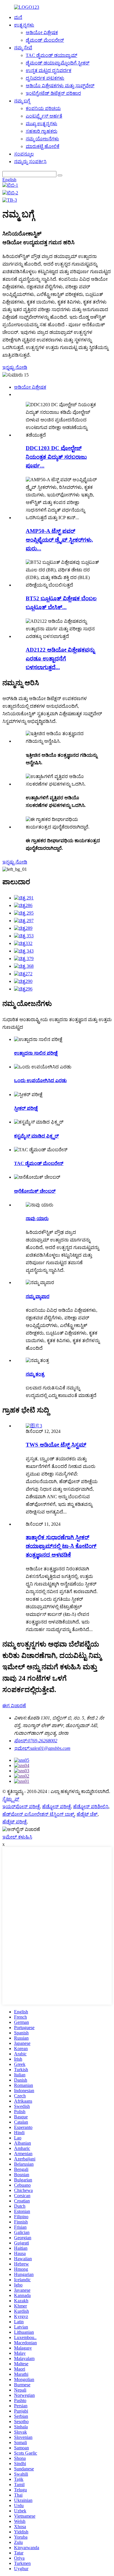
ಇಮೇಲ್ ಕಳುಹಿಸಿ (17, 1837)
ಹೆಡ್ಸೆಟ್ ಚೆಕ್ (87, 1814)
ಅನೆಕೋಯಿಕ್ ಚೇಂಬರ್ (35, 1191)
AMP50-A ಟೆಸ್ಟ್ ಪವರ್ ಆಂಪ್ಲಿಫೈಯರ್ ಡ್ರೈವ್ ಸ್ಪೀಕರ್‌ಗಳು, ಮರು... (59, 540)
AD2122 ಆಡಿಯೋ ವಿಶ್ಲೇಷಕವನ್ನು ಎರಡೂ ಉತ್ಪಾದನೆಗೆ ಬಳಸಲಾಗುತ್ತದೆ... (60, 659)
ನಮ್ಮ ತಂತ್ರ (35, 1374)
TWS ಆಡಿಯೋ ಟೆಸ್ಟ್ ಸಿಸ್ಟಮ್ (56, 1445)
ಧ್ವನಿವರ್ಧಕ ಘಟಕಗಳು (45, 78)
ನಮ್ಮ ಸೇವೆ (23, 48)
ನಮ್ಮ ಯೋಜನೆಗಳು (42, 139)
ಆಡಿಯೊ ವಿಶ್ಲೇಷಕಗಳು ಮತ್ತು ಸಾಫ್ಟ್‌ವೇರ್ (60, 86)
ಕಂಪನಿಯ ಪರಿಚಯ (43, 108)
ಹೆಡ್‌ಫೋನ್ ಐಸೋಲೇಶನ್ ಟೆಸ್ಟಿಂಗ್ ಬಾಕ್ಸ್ (38, 1814)
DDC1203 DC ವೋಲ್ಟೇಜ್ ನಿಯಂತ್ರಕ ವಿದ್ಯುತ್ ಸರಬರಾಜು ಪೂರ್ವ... (56, 457)
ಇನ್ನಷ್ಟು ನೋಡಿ (15, 367)
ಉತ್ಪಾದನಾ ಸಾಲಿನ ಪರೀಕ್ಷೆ (36, 1053)
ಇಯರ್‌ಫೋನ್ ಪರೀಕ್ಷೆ (21, 1807)
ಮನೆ (18, 17)
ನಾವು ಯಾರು (37, 1219)
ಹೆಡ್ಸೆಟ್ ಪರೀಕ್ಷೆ (14, 1822)
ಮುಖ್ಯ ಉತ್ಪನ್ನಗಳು (42, 124)
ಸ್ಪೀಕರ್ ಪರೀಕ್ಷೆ (26, 1108)
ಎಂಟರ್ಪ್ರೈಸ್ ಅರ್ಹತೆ (44, 116)
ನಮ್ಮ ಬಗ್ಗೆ (22, 101)
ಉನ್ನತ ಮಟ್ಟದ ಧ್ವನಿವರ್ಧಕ (49, 70)
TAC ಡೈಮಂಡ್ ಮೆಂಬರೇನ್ (39, 1163)
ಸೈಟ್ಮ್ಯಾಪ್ (11, 1799)
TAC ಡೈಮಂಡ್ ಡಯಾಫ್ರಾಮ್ (51, 55)
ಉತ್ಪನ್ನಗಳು (24, 25)
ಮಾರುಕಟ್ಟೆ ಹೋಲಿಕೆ (43, 146)
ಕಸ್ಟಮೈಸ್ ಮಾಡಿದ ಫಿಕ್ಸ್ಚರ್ (36, 1136)
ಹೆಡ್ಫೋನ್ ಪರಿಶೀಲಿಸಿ (91, 1807)
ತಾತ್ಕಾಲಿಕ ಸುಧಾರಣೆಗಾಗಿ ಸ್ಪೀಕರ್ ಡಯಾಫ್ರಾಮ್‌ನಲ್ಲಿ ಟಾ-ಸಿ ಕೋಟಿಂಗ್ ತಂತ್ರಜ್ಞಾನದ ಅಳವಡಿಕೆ (61, 1546)
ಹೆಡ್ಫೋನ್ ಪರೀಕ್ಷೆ (56, 1807)
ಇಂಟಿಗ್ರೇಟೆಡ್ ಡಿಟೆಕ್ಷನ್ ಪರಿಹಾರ (53, 93)
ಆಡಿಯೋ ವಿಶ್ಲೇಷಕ (42, 33)
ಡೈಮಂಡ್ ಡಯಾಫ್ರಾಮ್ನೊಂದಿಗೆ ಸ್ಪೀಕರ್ (58, 63)
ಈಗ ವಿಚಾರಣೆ (14, 1706)
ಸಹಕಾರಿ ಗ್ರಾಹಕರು (42, 131)
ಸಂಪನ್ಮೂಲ (24, 154)
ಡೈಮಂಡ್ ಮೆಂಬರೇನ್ (45, 40)
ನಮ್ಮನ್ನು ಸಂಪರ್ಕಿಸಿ (30, 162)
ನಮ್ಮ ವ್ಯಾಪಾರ (38, 1296)
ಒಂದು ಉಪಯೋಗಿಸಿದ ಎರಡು (40, 1081)
